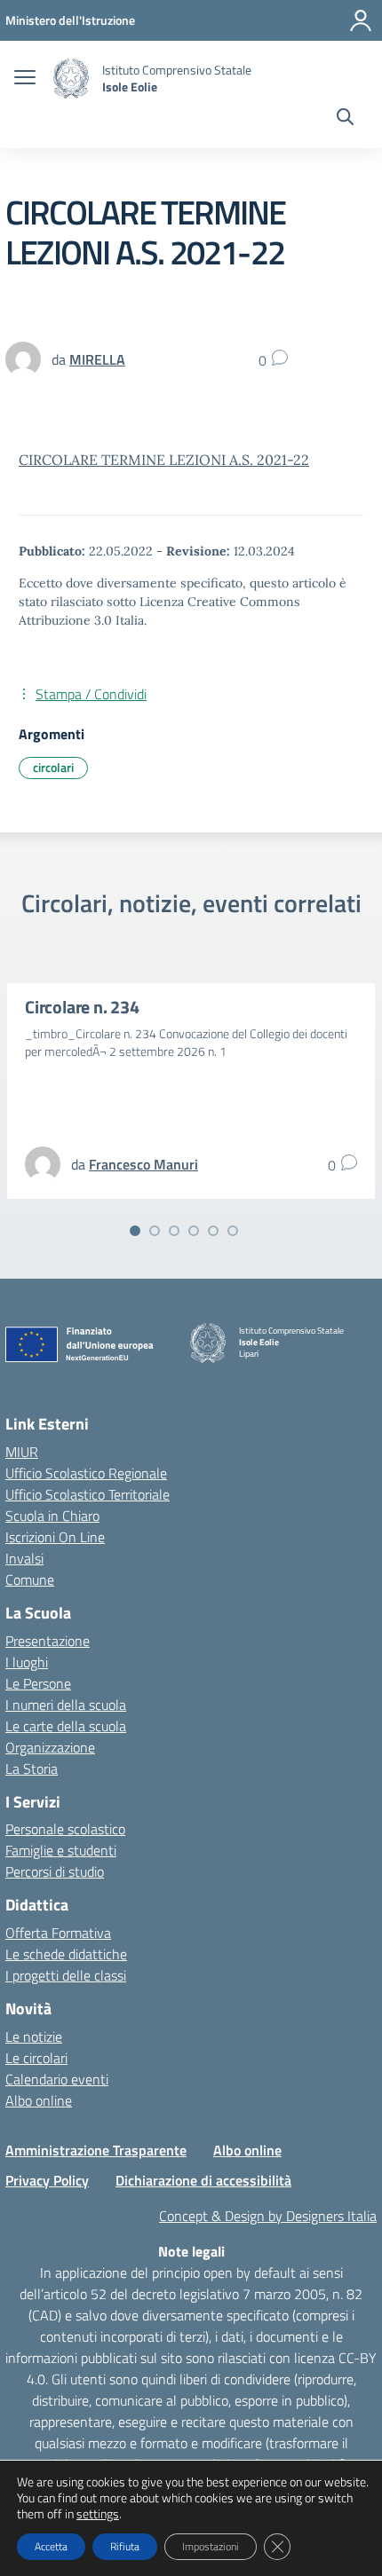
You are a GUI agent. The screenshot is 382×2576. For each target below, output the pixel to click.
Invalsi (24, 1558)
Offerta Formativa (58, 1933)
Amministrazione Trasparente (96, 2150)
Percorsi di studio (55, 1871)
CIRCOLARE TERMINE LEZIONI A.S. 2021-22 (164, 460)
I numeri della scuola (66, 1705)
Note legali (191, 2251)
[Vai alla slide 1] (135, 1231)
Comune (30, 1579)
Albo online (39, 2100)
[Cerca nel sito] (345, 119)
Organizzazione (50, 1747)
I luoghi (27, 1662)
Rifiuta (125, 2546)
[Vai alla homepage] (71, 79)
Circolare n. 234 (82, 1007)
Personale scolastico (65, 1829)
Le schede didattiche (66, 1954)
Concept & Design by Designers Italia (268, 2216)
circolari (53, 767)
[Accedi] (361, 20)
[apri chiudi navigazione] (25, 79)
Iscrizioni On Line (55, 1537)
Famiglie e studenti (61, 1850)
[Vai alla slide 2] (155, 1231)
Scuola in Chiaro (52, 1516)
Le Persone (38, 1683)
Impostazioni (211, 2546)
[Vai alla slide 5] (213, 1231)
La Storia (32, 1769)
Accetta (51, 2546)
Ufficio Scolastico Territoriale (88, 1494)
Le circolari (36, 2058)
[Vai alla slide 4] (194, 1231)
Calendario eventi (57, 2079)
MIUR (22, 1452)
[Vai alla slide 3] (174, 1231)
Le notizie (34, 2036)
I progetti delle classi (66, 1975)
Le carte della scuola (66, 1726)
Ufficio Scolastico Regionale (86, 1473)
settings (98, 2514)
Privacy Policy (47, 2180)
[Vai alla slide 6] (233, 1231)
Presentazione (48, 1641)
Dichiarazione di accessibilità (203, 2180)
